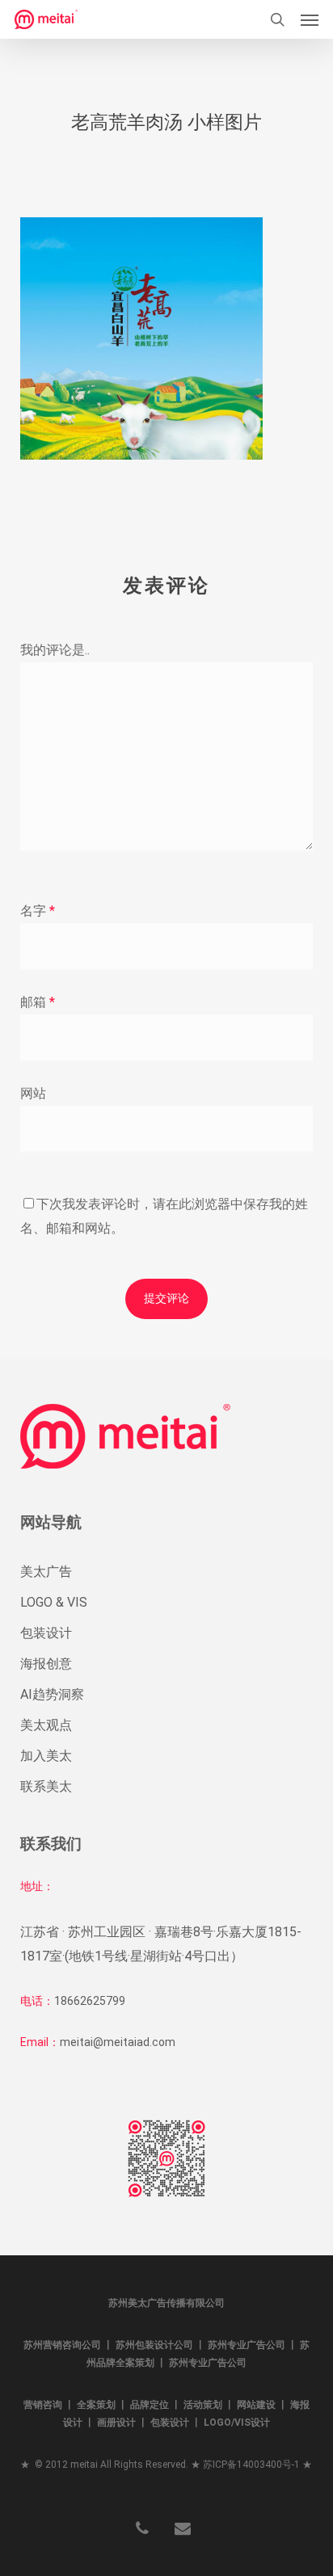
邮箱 (38, 1002)
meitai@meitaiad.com (118, 2042)
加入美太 (46, 1756)
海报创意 (46, 1664)
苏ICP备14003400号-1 (251, 2465)
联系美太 (46, 1786)
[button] (310, 19)
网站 (33, 1093)
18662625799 (90, 2001)
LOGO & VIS (54, 1602)
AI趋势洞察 (52, 1694)
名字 (38, 911)
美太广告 (46, 1572)
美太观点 (46, 1725)
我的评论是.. (55, 650)
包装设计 (46, 1633)
